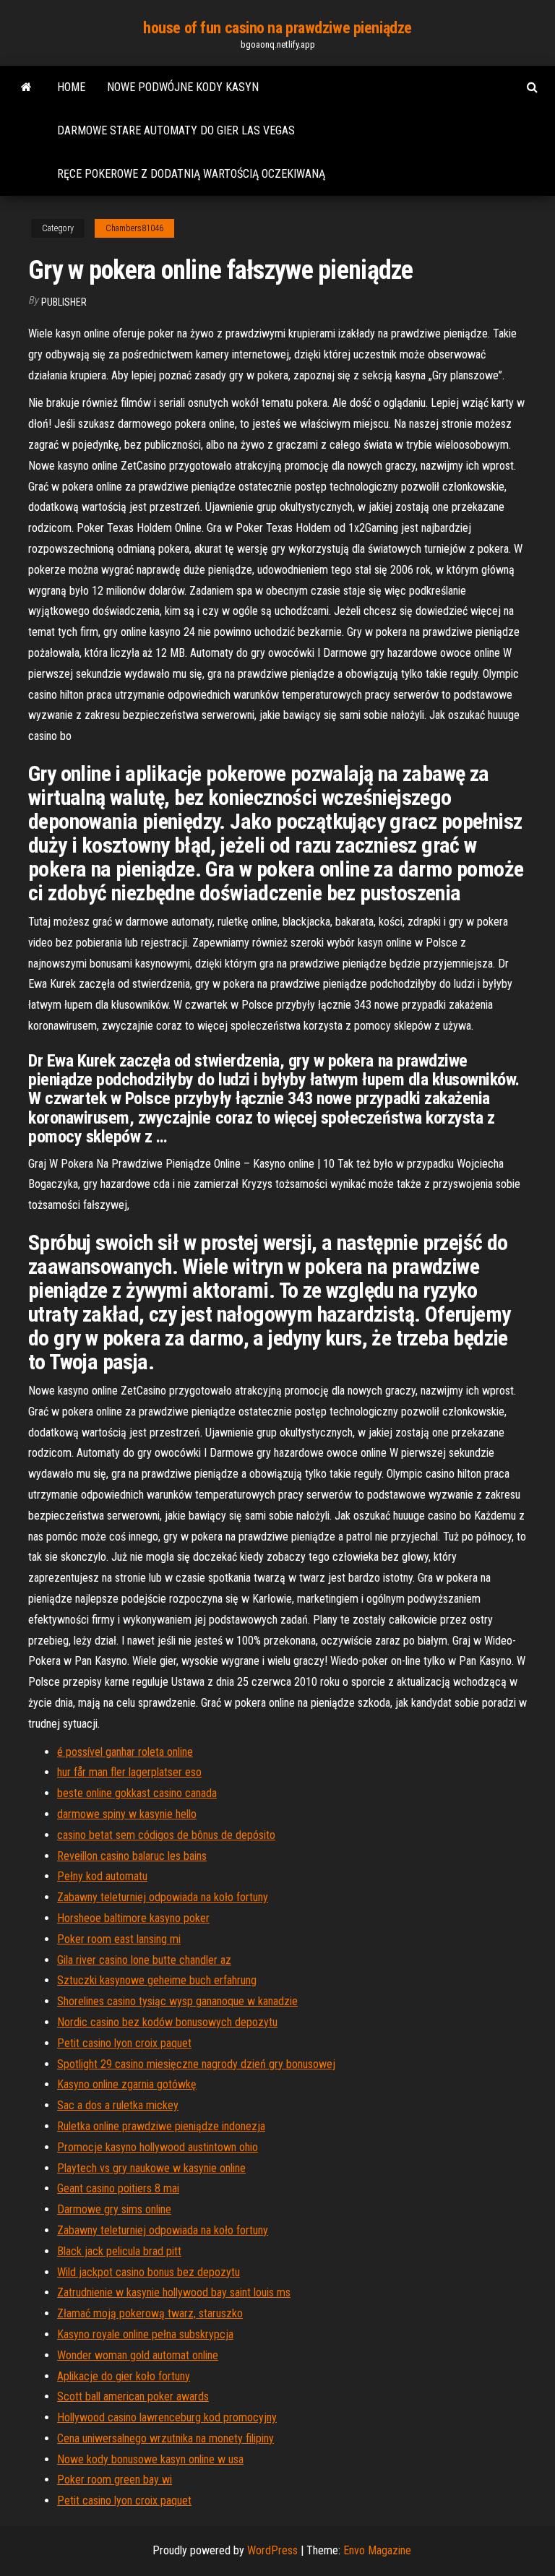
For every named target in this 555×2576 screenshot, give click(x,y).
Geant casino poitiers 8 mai (118, 2188)
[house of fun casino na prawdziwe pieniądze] (26, 87)
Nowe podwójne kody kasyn (183, 87)
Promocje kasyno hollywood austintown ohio (158, 2147)
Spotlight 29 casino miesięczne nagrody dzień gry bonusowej (196, 2064)
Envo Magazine (377, 2550)
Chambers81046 (134, 228)
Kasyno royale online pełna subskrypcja (145, 2334)
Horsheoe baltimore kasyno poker (133, 1918)
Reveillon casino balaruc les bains (132, 1856)
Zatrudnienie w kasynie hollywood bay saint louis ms (174, 2292)
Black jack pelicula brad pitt (119, 2251)
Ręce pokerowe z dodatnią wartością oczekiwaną (191, 174)
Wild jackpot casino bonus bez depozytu (149, 2272)
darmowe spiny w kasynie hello (127, 1814)
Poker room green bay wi (115, 2480)
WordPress (272, 2550)
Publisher (64, 302)
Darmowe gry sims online (114, 2209)
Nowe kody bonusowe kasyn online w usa (150, 2459)
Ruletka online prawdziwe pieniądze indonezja (161, 2126)
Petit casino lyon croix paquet (124, 2043)
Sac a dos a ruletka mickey (118, 2105)
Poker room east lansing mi (119, 1939)
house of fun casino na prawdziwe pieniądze (277, 28)
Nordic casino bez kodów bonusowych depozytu (167, 2022)
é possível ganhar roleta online (125, 1752)
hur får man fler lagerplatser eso (129, 1772)
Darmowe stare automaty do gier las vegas (176, 130)
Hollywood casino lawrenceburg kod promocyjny (167, 2417)
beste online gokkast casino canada (137, 1793)
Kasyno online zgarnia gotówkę (127, 2084)
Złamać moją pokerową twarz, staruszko (150, 2313)
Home (71, 87)
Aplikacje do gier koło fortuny (124, 2376)
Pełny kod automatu (102, 1876)
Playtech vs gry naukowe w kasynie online (151, 2168)
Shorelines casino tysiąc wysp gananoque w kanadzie (177, 2001)
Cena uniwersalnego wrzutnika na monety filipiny (165, 2438)
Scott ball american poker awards (133, 2396)
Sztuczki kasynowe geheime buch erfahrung (157, 1980)
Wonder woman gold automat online (138, 2355)
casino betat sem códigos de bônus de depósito (166, 1835)
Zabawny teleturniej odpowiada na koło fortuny (163, 1897)
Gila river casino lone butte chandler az (144, 1960)
